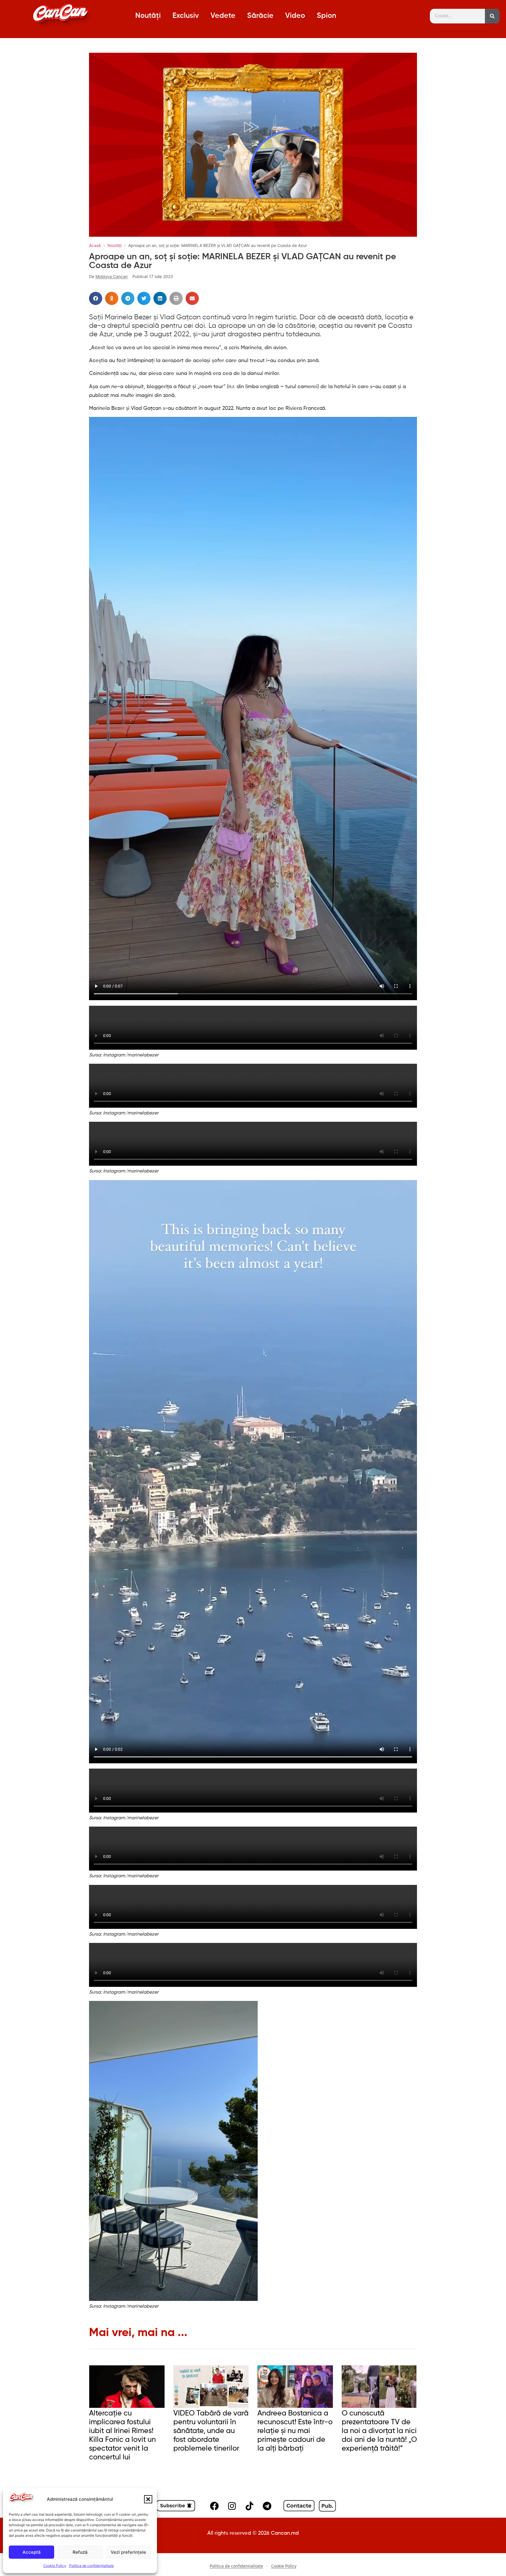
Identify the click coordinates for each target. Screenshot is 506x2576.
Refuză (80, 2552)
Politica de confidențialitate (92, 2566)
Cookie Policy (55, 2566)
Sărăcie (260, 16)
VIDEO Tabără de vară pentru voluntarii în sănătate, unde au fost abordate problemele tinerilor (211, 2431)
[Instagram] (232, 2506)
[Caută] (492, 16)
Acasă (95, 245)
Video (295, 16)
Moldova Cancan (112, 276)
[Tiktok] (249, 2506)
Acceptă (32, 2552)
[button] (148, 2499)
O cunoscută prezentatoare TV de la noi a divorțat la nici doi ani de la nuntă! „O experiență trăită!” (379, 2431)
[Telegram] (267, 2506)
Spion (326, 16)
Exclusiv (186, 16)
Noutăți (148, 16)
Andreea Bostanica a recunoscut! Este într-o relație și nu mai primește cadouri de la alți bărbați (295, 2431)
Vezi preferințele (128, 2552)
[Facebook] (214, 2506)
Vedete (223, 16)
